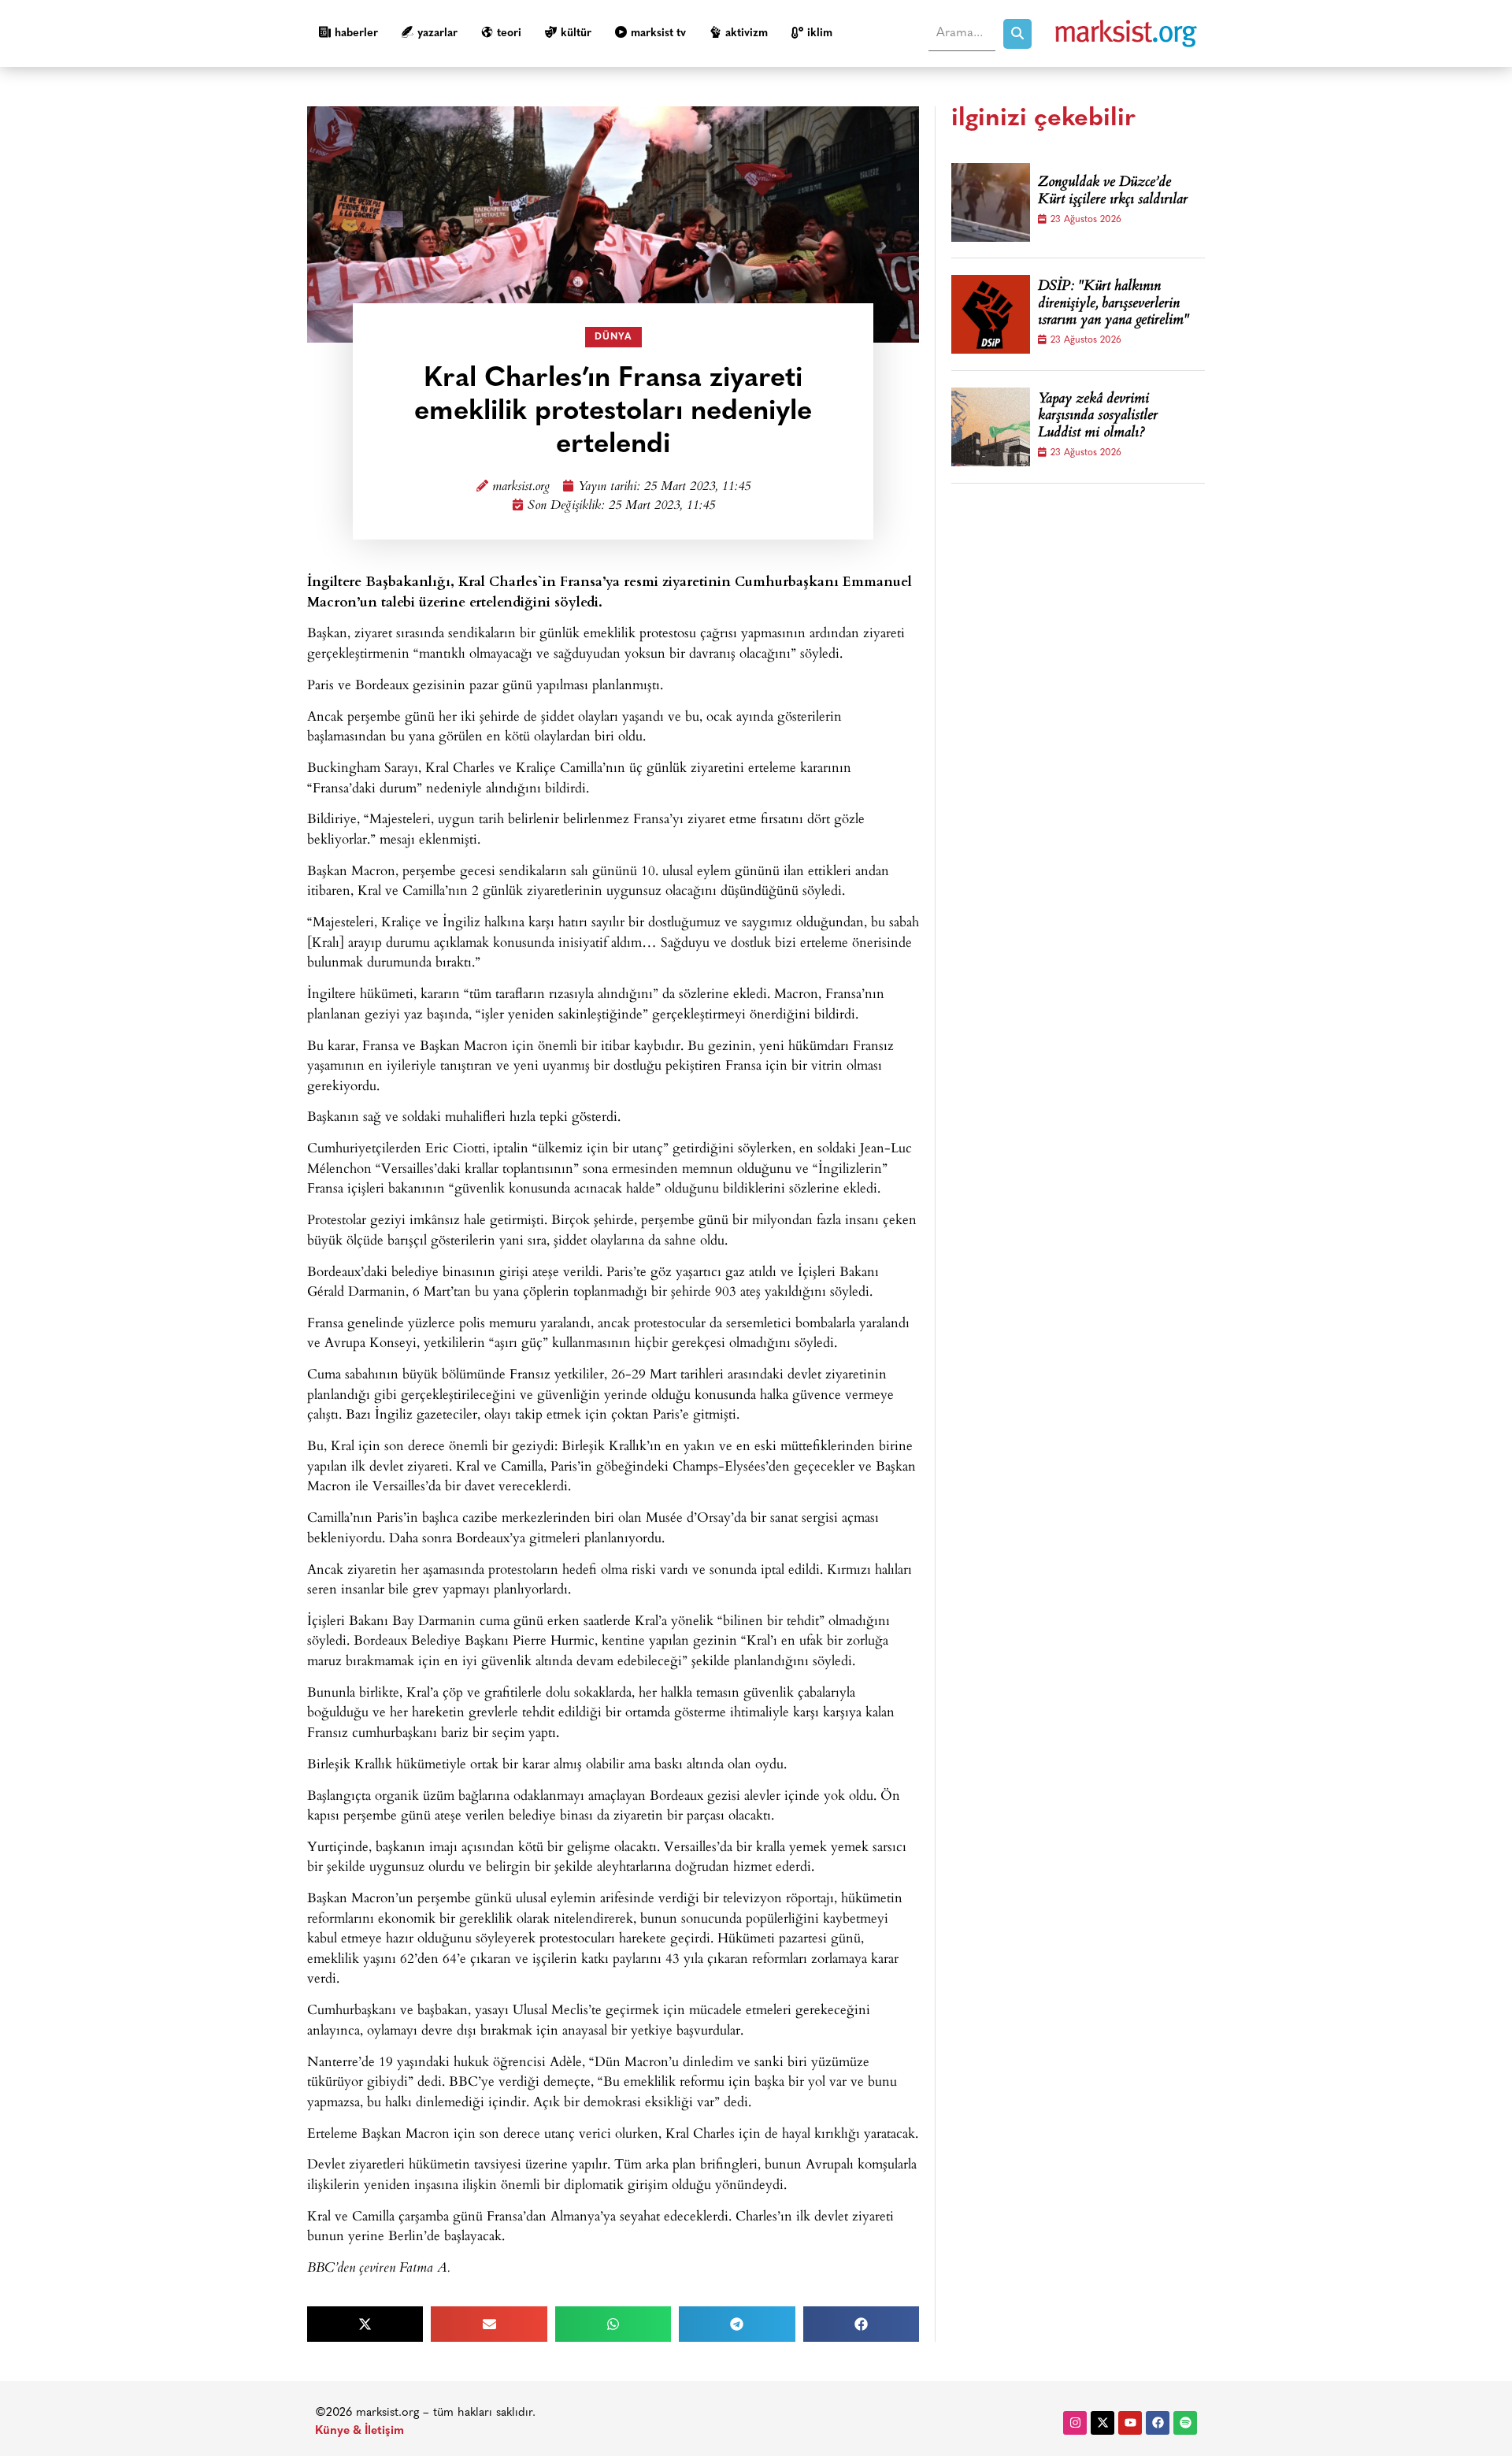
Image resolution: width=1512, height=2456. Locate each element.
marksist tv (658, 33)
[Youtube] (1130, 2423)
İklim (820, 33)
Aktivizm (747, 33)
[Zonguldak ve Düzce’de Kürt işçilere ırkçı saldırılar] (991, 202)
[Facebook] (1158, 2423)
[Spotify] (1185, 2423)
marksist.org (521, 487)
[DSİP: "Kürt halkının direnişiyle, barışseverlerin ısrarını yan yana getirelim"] (991, 314)
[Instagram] (1075, 2423)
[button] (365, 2324)
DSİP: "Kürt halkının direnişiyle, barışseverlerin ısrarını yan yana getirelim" (1114, 304)
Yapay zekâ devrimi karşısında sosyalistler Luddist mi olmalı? (1098, 417)
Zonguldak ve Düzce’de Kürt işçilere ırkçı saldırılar (1113, 192)
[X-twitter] (1102, 2423)
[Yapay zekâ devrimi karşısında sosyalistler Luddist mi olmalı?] (991, 427)
